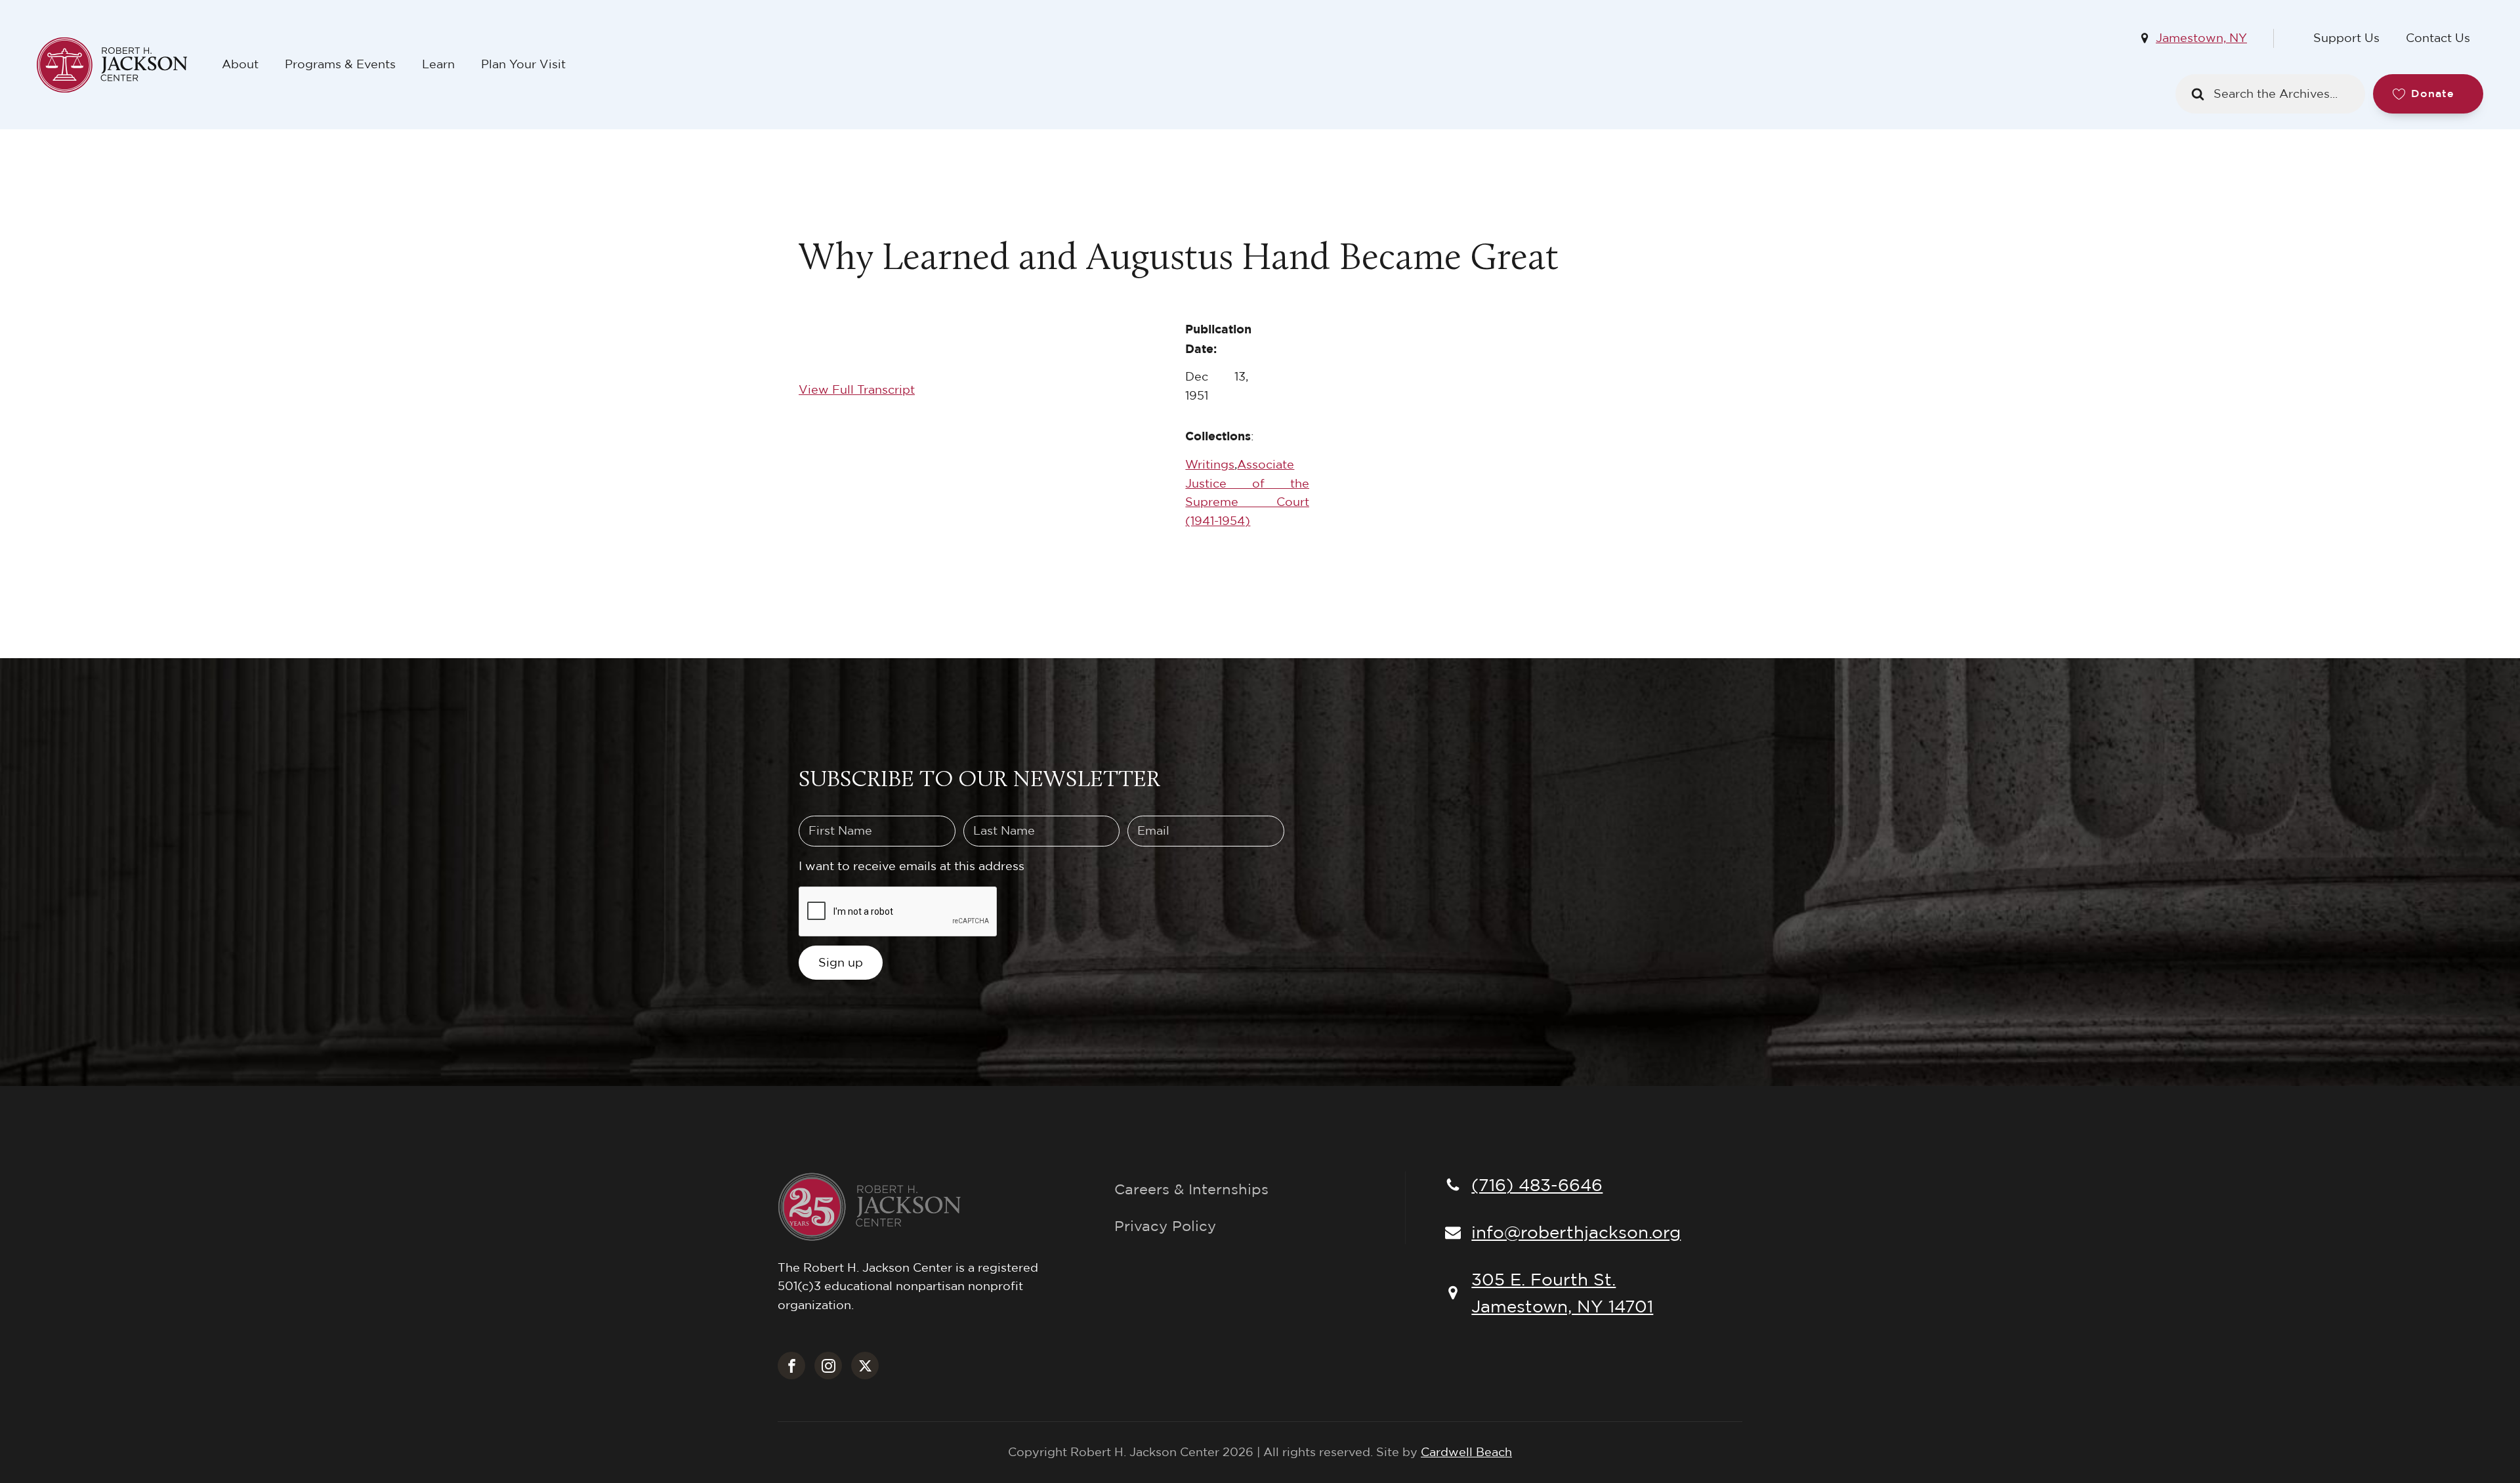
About (240, 64)
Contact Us (2438, 38)
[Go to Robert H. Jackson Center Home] (123, 65)
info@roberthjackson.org (1576, 1232)
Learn (438, 64)
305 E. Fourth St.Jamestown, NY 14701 (1562, 1293)
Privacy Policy (1165, 1226)
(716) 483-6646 (1537, 1184)
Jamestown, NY (2201, 38)
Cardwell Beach (1466, 1452)
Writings (1210, 464)
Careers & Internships (1191, 1189)
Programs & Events (340, 64)
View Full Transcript (857, 389)
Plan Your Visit (523, 64)
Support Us (2346, 38)
